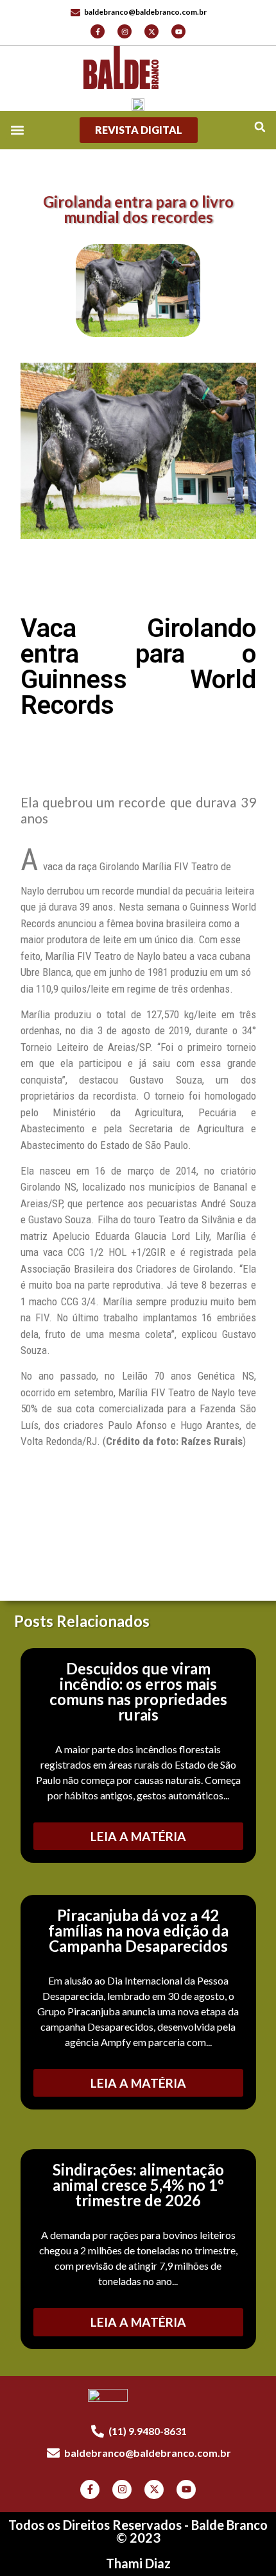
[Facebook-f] (98, 31)
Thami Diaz (138, 2563)
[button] (260, 127)
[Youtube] (178, 31)
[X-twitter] (151, 31)
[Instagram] (125, 31)
